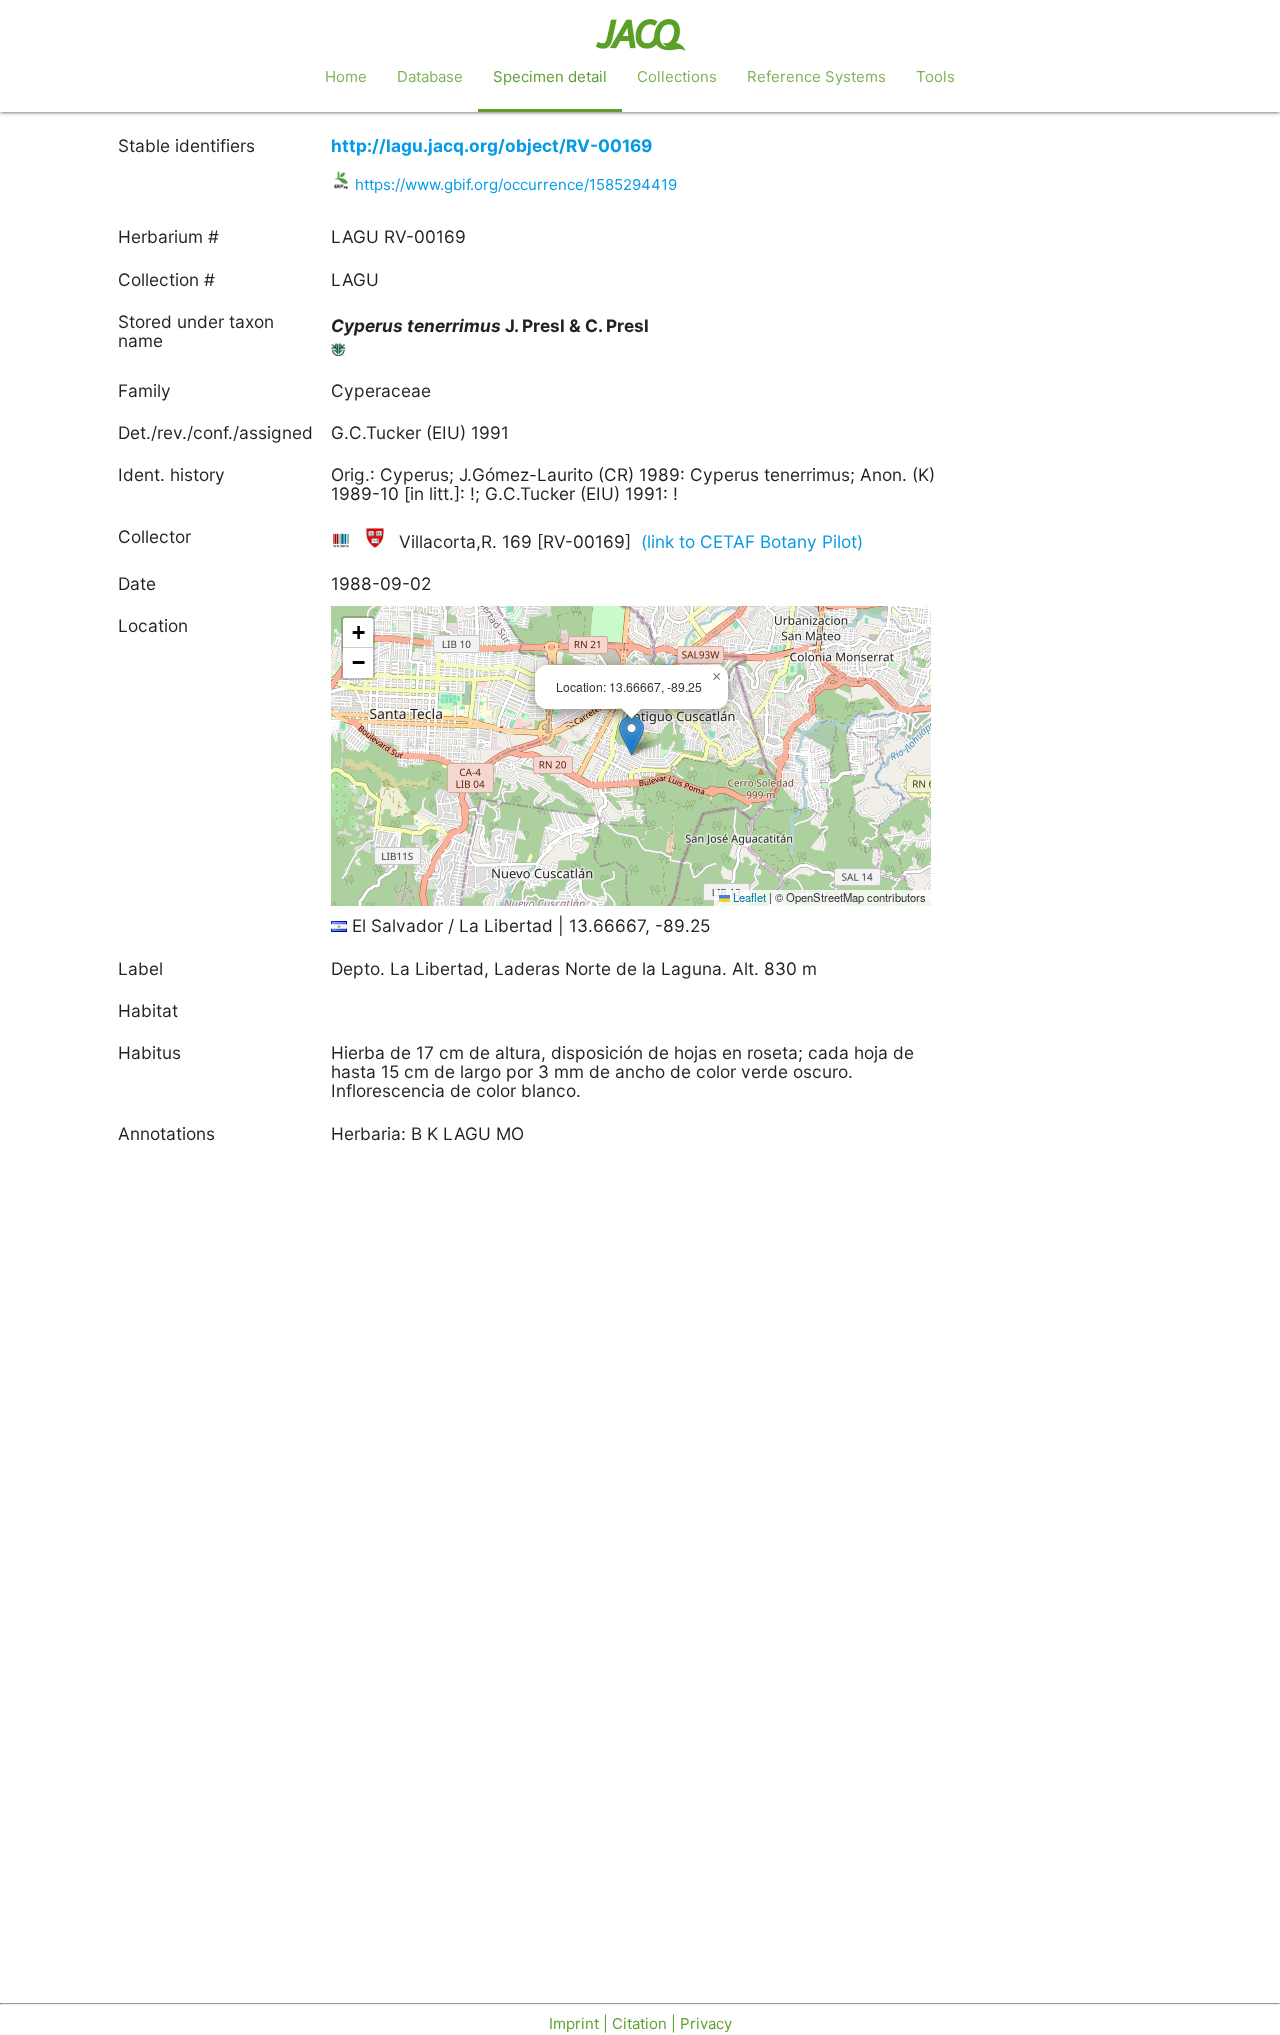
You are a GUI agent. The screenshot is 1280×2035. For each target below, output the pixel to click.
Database (430, 76)
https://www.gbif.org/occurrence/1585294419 (516, 184)
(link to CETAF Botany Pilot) (752, 541)
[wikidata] (343, 541)
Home (346, 76)
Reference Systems (816, 76)
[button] (631, 735)
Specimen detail (550, 76)
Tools (935, 76)
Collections (677, 76)
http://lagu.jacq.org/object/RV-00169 (491, 145)
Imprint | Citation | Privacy (640, 2023)
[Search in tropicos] (339, 353)
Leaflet (748, 897)
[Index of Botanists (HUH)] (377, 541)
